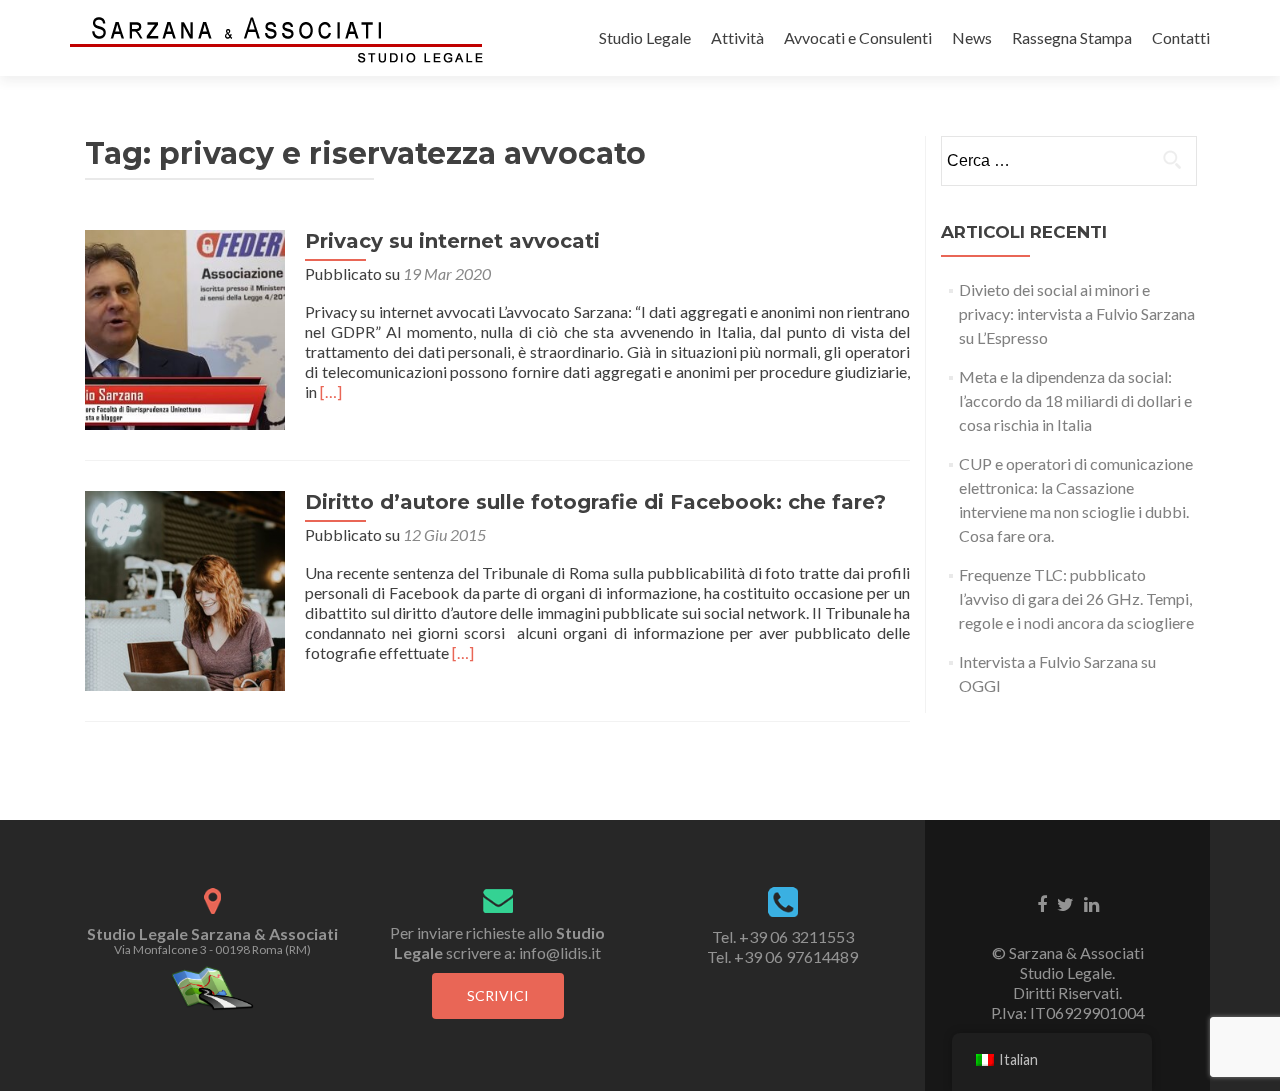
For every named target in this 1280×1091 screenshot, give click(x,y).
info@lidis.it (560, 952)
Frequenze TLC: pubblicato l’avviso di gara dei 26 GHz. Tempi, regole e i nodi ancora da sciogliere (1076, 598)
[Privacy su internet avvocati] (185, 327)
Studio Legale (645, 37)
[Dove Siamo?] (212, 986)
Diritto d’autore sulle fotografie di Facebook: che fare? (595, 502)
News (972, 37)
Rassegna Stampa (1072, 37)
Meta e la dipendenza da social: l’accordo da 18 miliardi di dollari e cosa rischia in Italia (1075, 400)
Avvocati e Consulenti (858, 37)
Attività (737, 37)
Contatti (1181, 37)
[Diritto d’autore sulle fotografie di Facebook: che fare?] (185, 588)
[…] (331, 391)
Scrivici (498, 995)
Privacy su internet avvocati (452, 241)
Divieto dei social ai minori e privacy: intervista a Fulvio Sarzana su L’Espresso (1077, 313)
